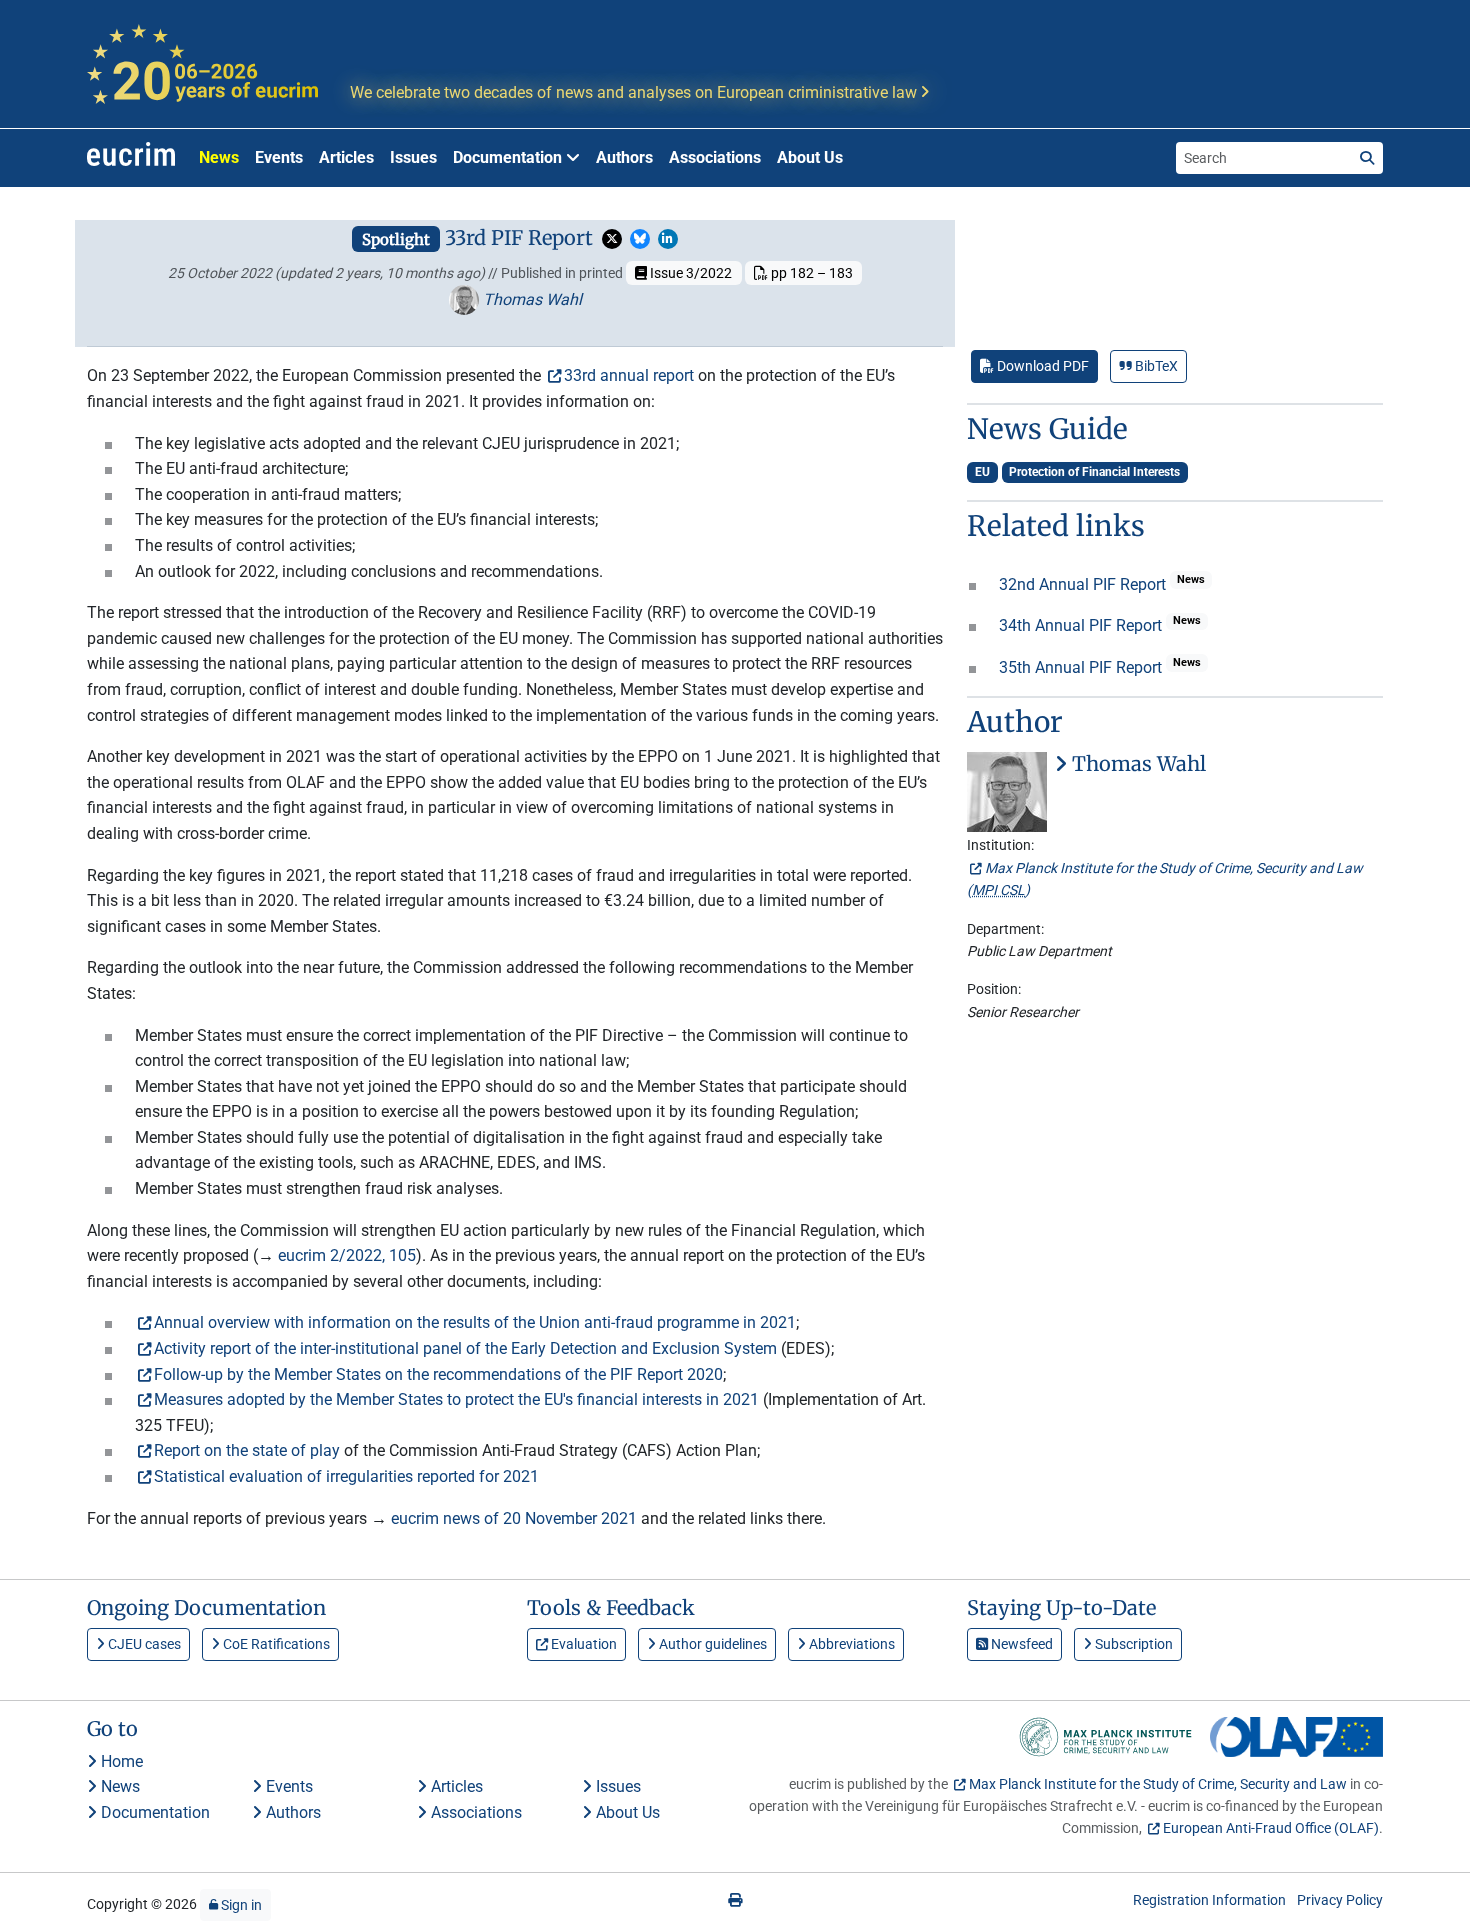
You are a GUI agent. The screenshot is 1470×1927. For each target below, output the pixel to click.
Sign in (240, 1905)
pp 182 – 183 (810, 273)
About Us (810, 157)
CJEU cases (143, 1644)
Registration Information (1209, 1900)
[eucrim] (131, 158)
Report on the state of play (247, 1450)
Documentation (153, 1812)
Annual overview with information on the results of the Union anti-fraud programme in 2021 (475, 1322)
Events (279, 157)
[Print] (735, 1900)
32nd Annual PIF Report (1084, 584)
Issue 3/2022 (689, 273)
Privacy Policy (1340, 1900)
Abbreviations (850, 1644)
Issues (413, 157)
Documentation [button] (509, 157)
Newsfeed (1020, 1644)
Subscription (1132, 1644)
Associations (715, 157)
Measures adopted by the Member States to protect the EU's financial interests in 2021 (456, 1399)
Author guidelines (711, 1644)
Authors (624, 157)
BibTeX (1155, 366)
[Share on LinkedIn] (668, 239)
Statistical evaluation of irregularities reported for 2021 (346, 1476)
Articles (346, 157)
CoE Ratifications (275, 1644)
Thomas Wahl (530, 299)
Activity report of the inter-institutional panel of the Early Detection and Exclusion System (465, 1348)
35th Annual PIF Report (1082, 667)
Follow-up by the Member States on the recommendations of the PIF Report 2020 (438, 1374)
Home (120, 1761)
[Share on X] (612, 239)
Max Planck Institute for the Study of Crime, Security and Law (1158, 1784)
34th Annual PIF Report (1082, 625)
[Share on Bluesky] (640, 239)
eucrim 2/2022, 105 (347, 1255)
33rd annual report (629, 375)
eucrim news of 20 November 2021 (514, 1518)
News (219, 157)
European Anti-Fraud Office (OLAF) (1271, 1828)
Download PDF (1041, 366)
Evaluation (582, 1644)
